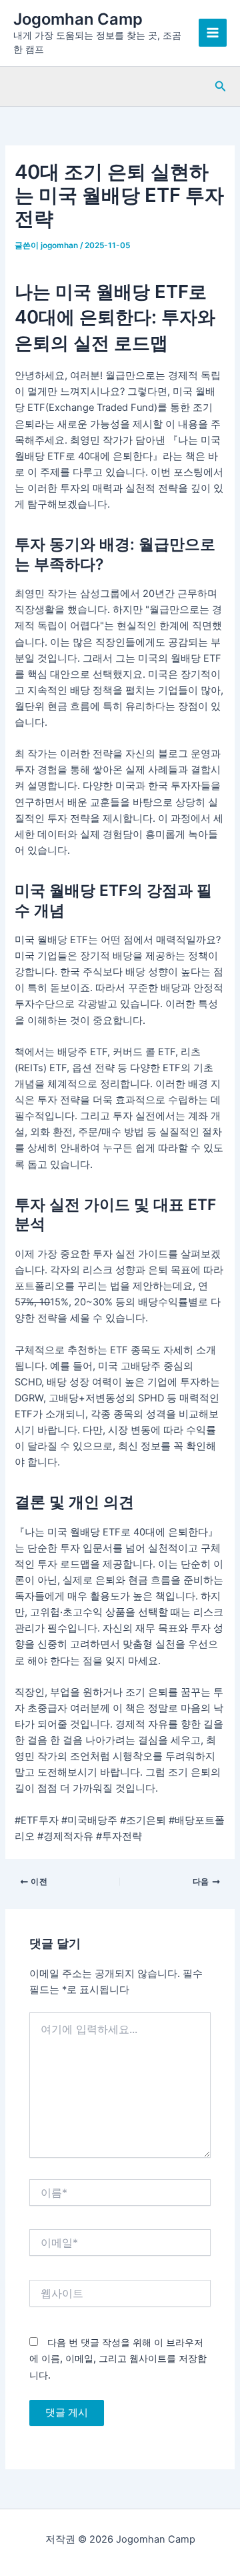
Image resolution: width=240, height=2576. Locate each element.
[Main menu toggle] (213, 33)
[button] (221, 86)
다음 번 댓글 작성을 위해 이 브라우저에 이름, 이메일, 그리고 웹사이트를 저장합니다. (118, 2358)
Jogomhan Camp (78, 19)
